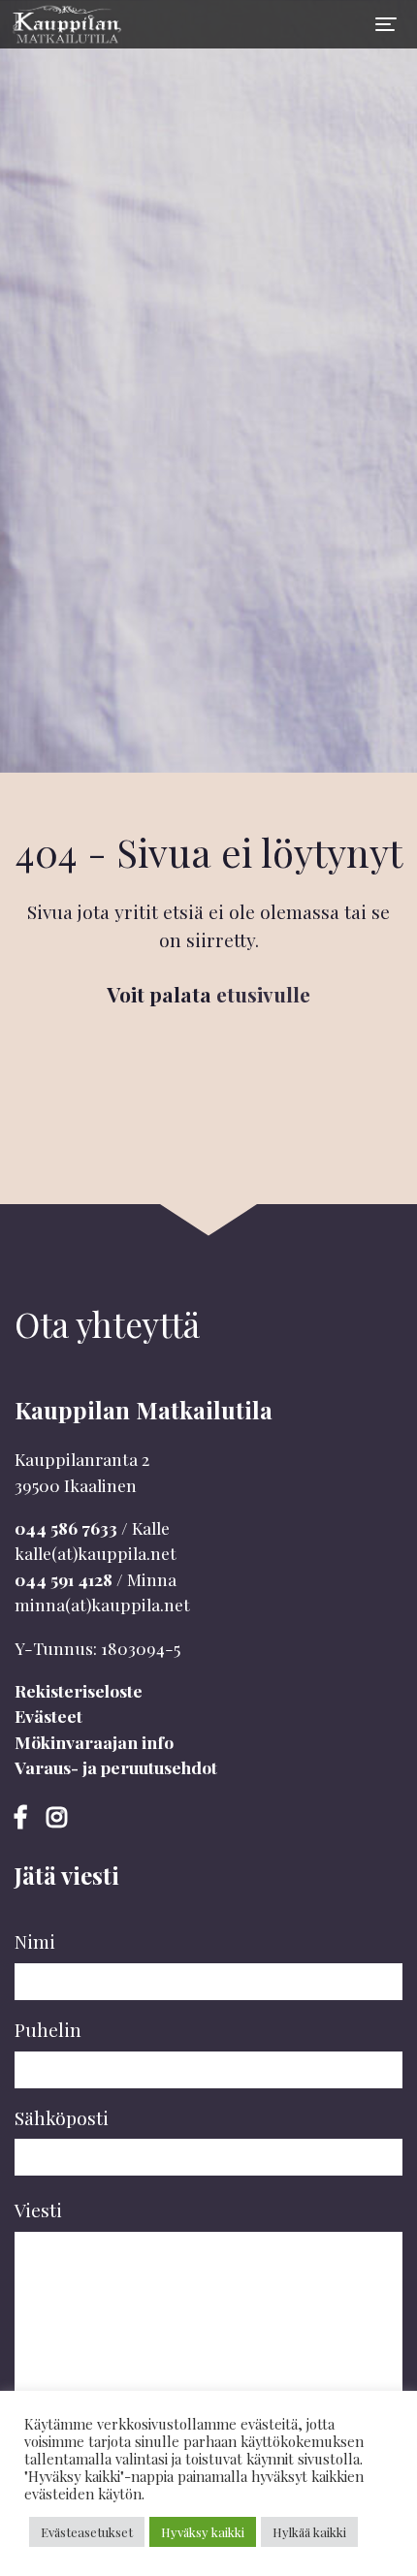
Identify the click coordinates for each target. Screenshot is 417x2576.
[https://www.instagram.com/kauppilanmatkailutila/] (57, 1816)
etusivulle (263, 994)
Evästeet (48, 1716)
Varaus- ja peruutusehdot (116, 1767)
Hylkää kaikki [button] (309, 2532)
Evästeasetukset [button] (87, 2532)
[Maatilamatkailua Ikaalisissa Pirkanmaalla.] (63, 24)
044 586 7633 (66, 1527)
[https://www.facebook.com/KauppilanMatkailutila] (23, 1816)
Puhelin (48, 2029)
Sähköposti (62, 2117)
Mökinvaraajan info (94, 1742)
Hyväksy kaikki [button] (203, 2532)
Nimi (35, 1941)
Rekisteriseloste (79, 1690)
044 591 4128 (64, 1579)
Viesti (38, 2210)
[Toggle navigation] (386, 24)
